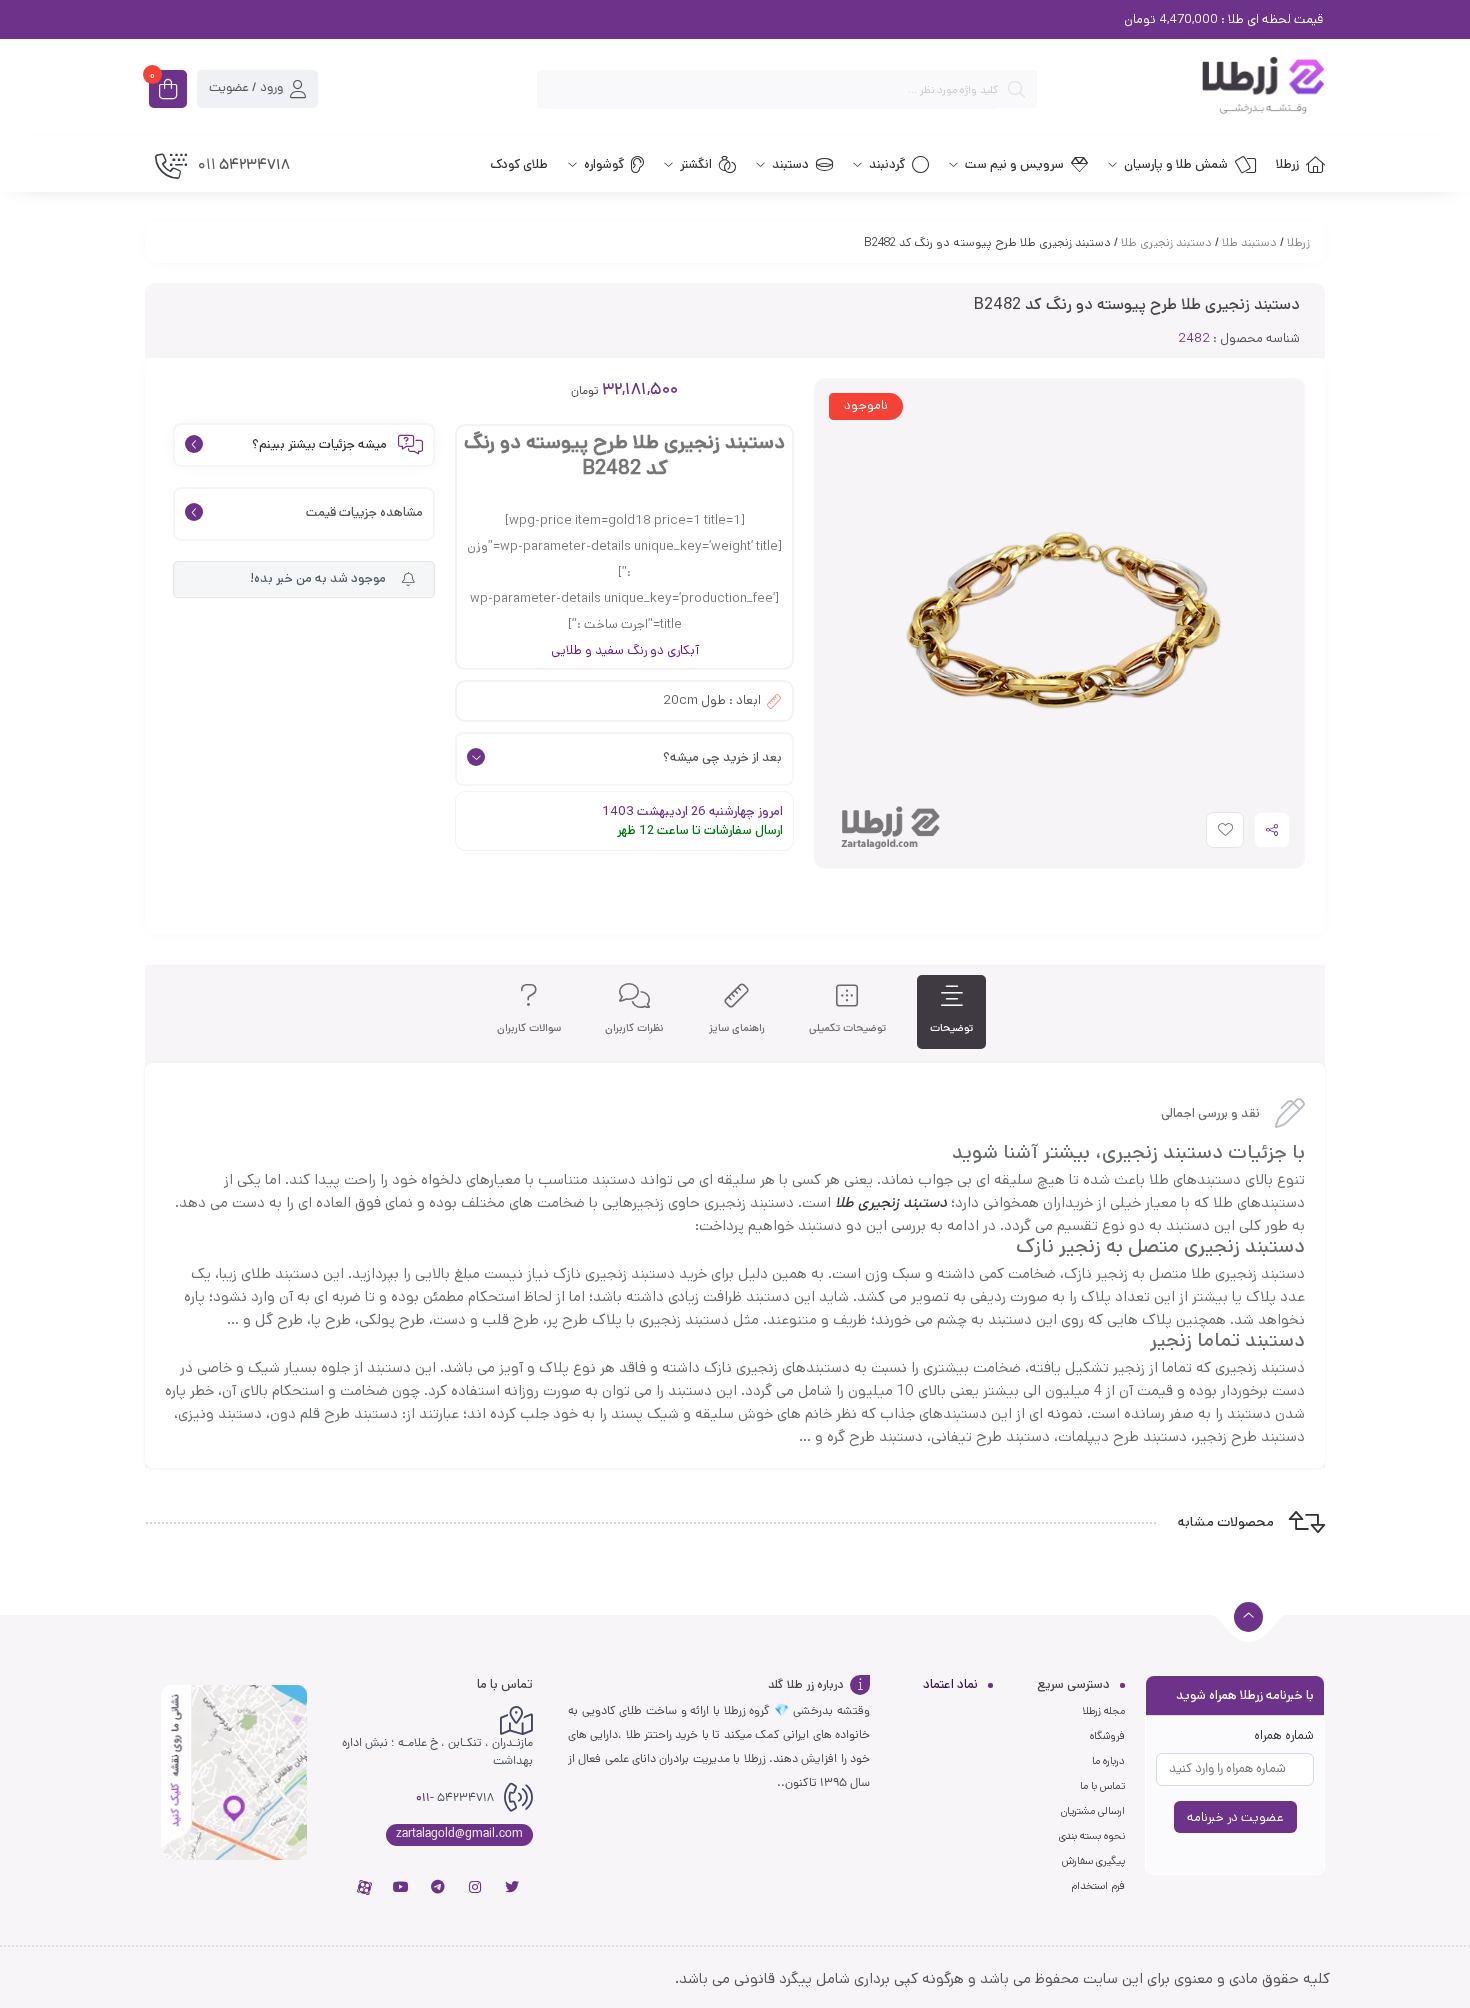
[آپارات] (364, 1887)
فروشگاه (1107, 1736)
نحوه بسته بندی (1092, 1836)
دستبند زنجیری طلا (1166, 242)
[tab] (951, 1012)
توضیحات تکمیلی (847, 1028)
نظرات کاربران (634, 1028)
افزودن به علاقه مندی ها (1206, 834)
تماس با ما (1102, 1786)
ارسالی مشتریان (1093, 1811)
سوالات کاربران (529, 1028)
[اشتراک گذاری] (1272, 830)
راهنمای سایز (737, 1028)
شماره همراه (1284, 1735)
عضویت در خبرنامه (1235, 1817)
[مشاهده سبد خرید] (168, 91)
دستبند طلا (1249, 242)
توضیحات (951, 1028)
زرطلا (1298, 242)
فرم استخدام (1098, 1886)
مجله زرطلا (1103, 1711)
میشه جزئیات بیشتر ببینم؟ (319, 445)
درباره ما (1108, 1761)
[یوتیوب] (401, 1887)
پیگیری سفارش (1093, 1861)
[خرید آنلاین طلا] (1191, 89)
